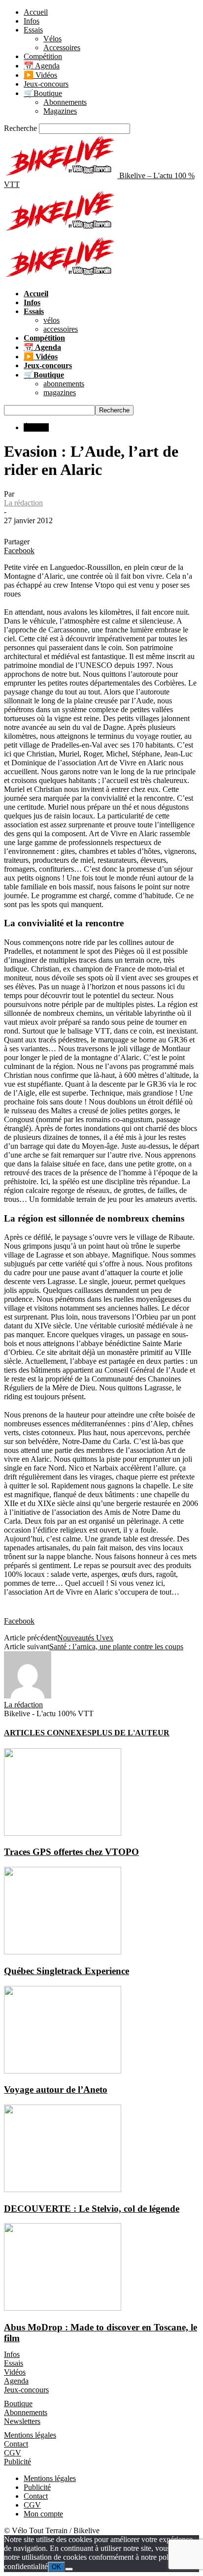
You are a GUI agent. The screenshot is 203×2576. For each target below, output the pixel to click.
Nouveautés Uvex (85, 1638)
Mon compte (43, 2514)
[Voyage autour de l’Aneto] (63, 2071)
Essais (33, 30)
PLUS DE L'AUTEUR (131, 1733)
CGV (13, 2453)
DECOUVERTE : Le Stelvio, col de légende (92, 2209)
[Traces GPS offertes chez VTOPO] (63, 1833)
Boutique (18, 2403)
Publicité (17, 2462)
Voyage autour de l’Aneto (56, 2089)
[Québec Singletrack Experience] (63, 1952)
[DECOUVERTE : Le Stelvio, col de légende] (63, 2189)
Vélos (52, 39)
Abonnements (65, 102)
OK (56, 2567)
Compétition (43, 56)
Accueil (36, 12)
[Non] (69, 2569)
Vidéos (15, 2372)
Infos (32, 21)
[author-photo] (28, 1696)
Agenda (16, 2381)
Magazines (60, 111)
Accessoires (62, 47)
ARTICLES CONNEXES (48, 1733)
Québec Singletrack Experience (67, 1971)
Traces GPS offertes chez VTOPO (71, 1852)
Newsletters (22, 2421)
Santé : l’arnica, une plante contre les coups (116, 1647)
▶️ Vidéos (40, 75)
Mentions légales (30, 2435)
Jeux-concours (46, 84)
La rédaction (23, 503)
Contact (16, 2444)
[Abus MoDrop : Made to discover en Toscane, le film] (63, 2308)
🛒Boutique (43, 93)
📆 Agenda (42, 66)
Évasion (36, 427)
